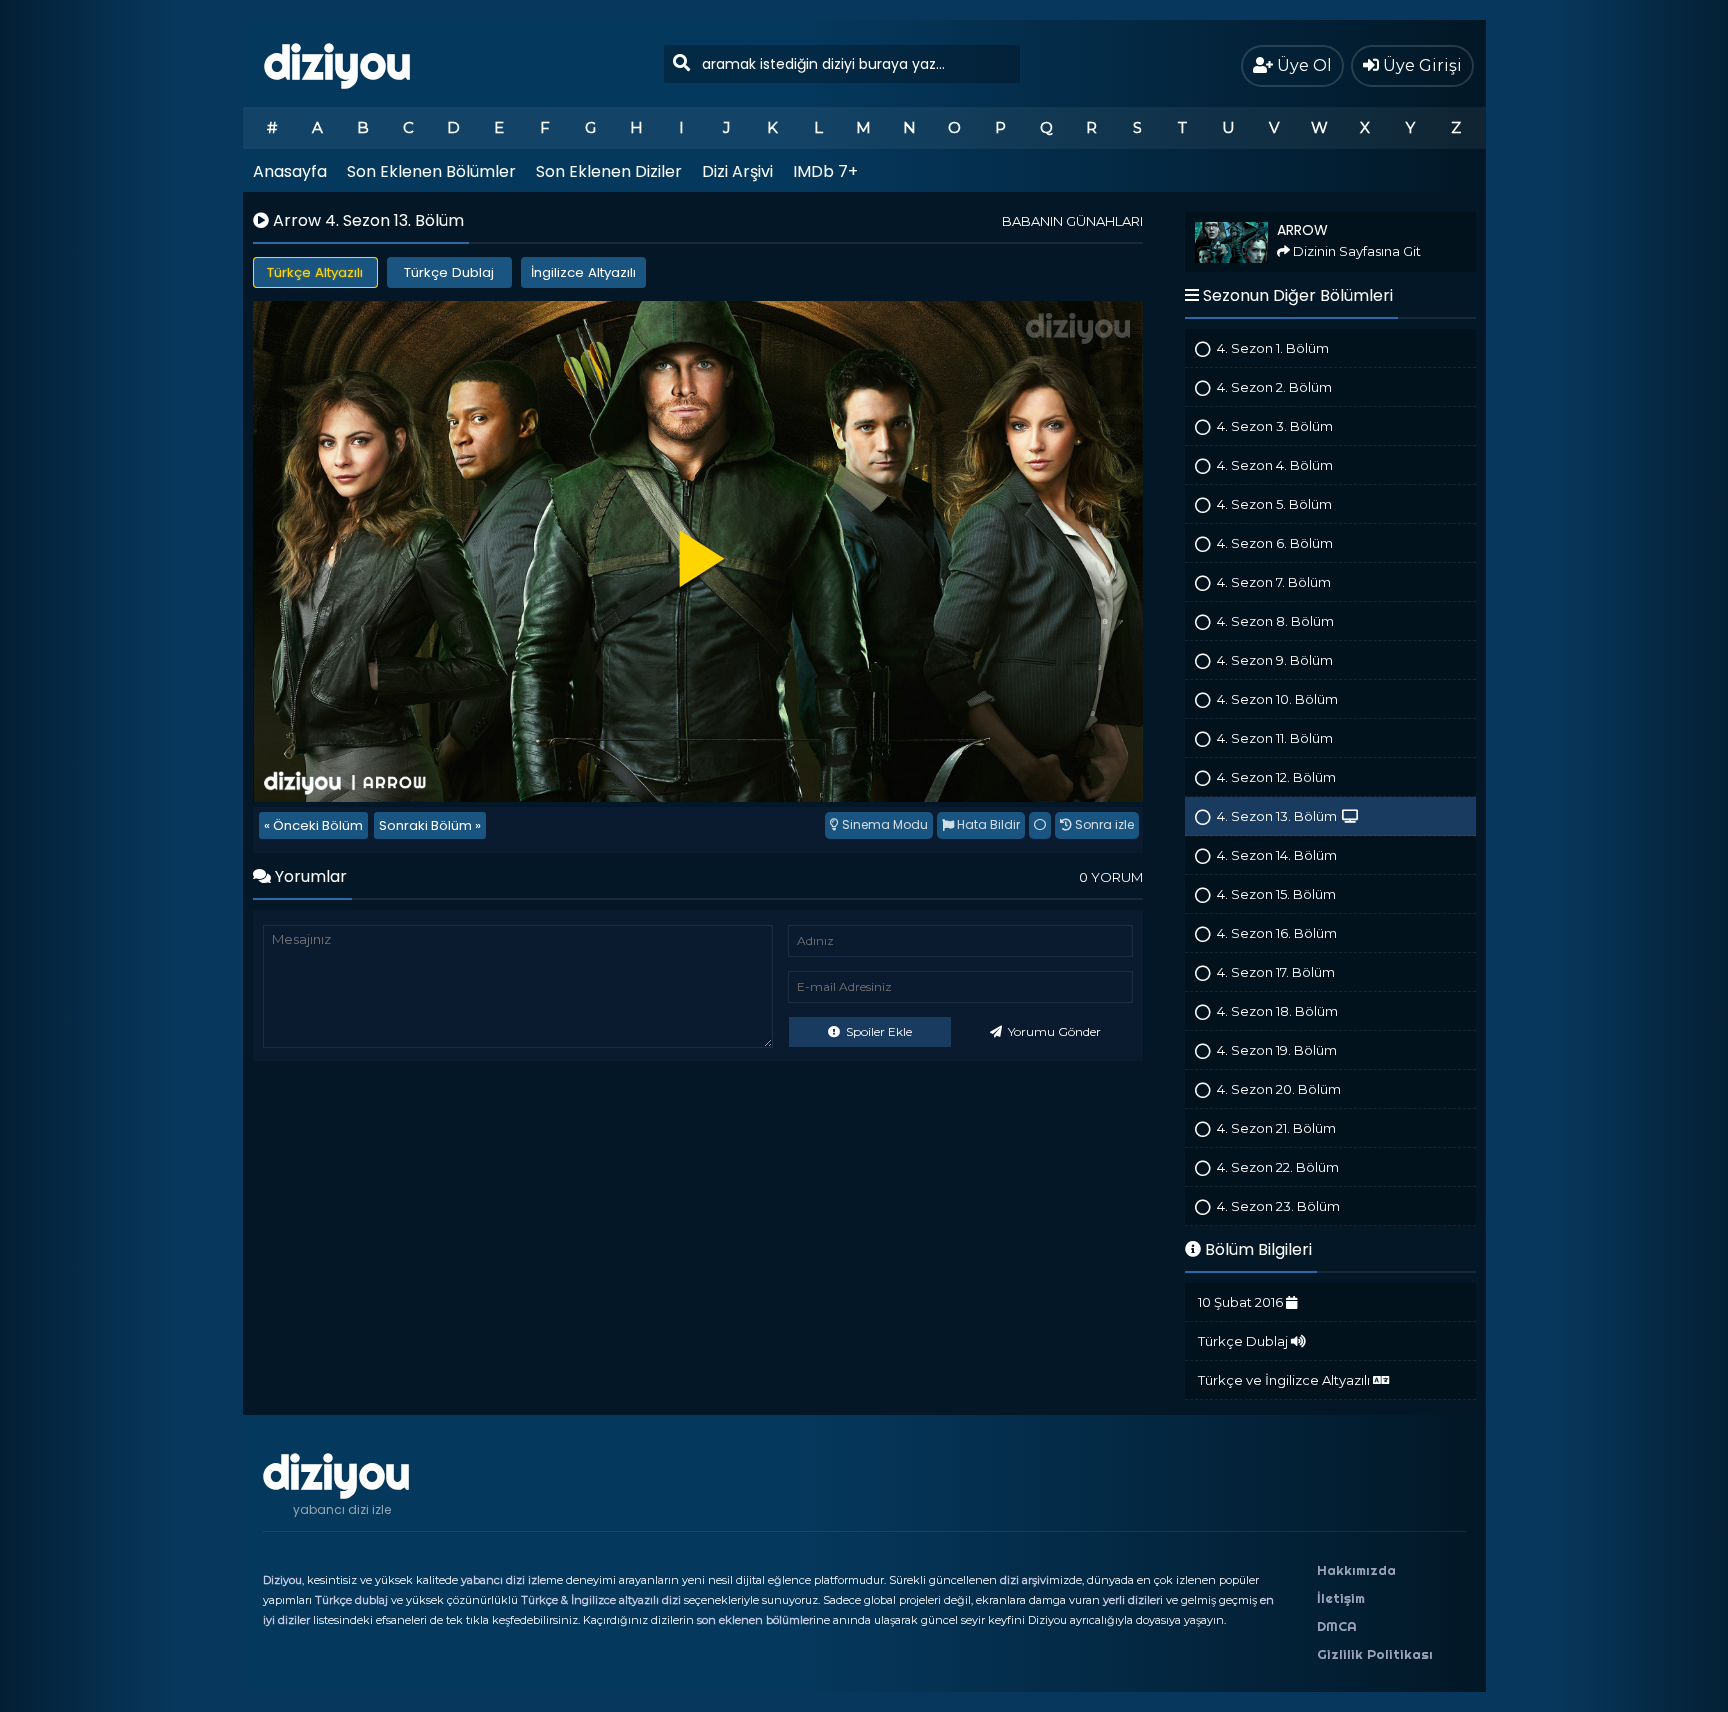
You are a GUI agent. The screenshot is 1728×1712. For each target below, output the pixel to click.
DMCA (1337, 1626)
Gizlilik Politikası (1375, 1654)
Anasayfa (290, 171)
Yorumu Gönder (1053, 1031)
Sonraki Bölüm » (430, 825)
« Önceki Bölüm (313, 825)
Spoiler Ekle (877, 1031)
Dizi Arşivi (737, 171)
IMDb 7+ (825, 171)
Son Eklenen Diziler (609, 171)
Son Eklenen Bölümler (431, 171)
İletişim (1341, 1598)
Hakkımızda (1356, 1570)
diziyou (337, 63)
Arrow (1203, 220)
